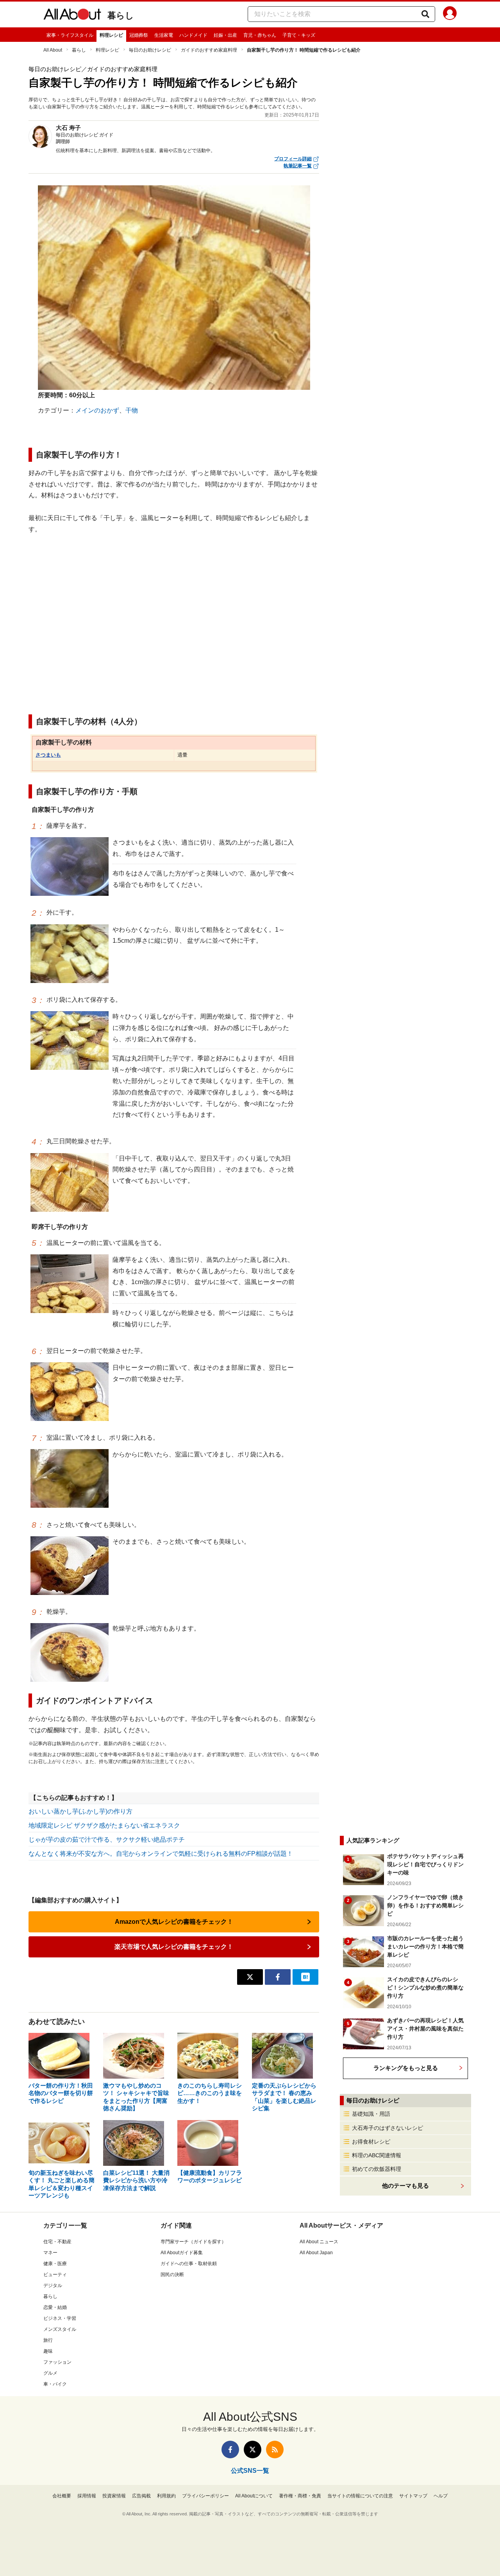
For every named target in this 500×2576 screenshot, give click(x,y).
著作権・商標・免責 (300, 2496)
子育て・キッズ (299, 35)
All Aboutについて (254, 2496)
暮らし (121, 15)
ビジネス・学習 (60, 2318)
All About (53, 50)
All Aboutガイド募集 (182, 2253)
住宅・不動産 (57, 2242)
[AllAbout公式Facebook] (230, 2450)
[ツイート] (250, 1977)
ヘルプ (441, 2496)
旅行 (48, 2340)
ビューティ (55, 2275)
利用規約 (166, 2496)
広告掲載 (141, 2496)
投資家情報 (114, 2496)
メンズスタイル (60, 2329)
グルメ (50, 2373)
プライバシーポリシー (205, 2496)
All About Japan (316, 2253)
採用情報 (87, 2496)
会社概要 (62, 2496)
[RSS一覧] (275, 2450)
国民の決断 (172, 2275)
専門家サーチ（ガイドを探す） (193, 2242)
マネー (50, 2253)
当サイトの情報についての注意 (360, 2496)
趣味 (48, 2351)
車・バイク (55, 2384)
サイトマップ (413, 2496)
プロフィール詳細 (293, 159)
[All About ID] (450, 14)
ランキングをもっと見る (406, 2068)
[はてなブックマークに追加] (305, 1977)
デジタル (53, 2285)
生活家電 (164, 35)
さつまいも (48, 755)
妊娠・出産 (225, 35)
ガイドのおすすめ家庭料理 (209, 50)
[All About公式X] (253, 2450)
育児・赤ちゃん (260, 35)
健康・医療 (55, 2264)
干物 (132, 410)
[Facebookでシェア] (278, 1977)
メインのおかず (97, 410)
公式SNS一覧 (250, 2471)
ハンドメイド (193, 35)
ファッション (57, 2362)
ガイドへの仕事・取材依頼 (189, 2264)
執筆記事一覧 (298, 166)
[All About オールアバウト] (72, 16)
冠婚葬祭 (139, 35)
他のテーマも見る (405, 2186)
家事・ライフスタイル (70, 35)
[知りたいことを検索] (425, 14)
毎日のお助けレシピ (150, 50)
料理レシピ (111, 35)
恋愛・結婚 (55, 2307)
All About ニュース (319, 2242)
